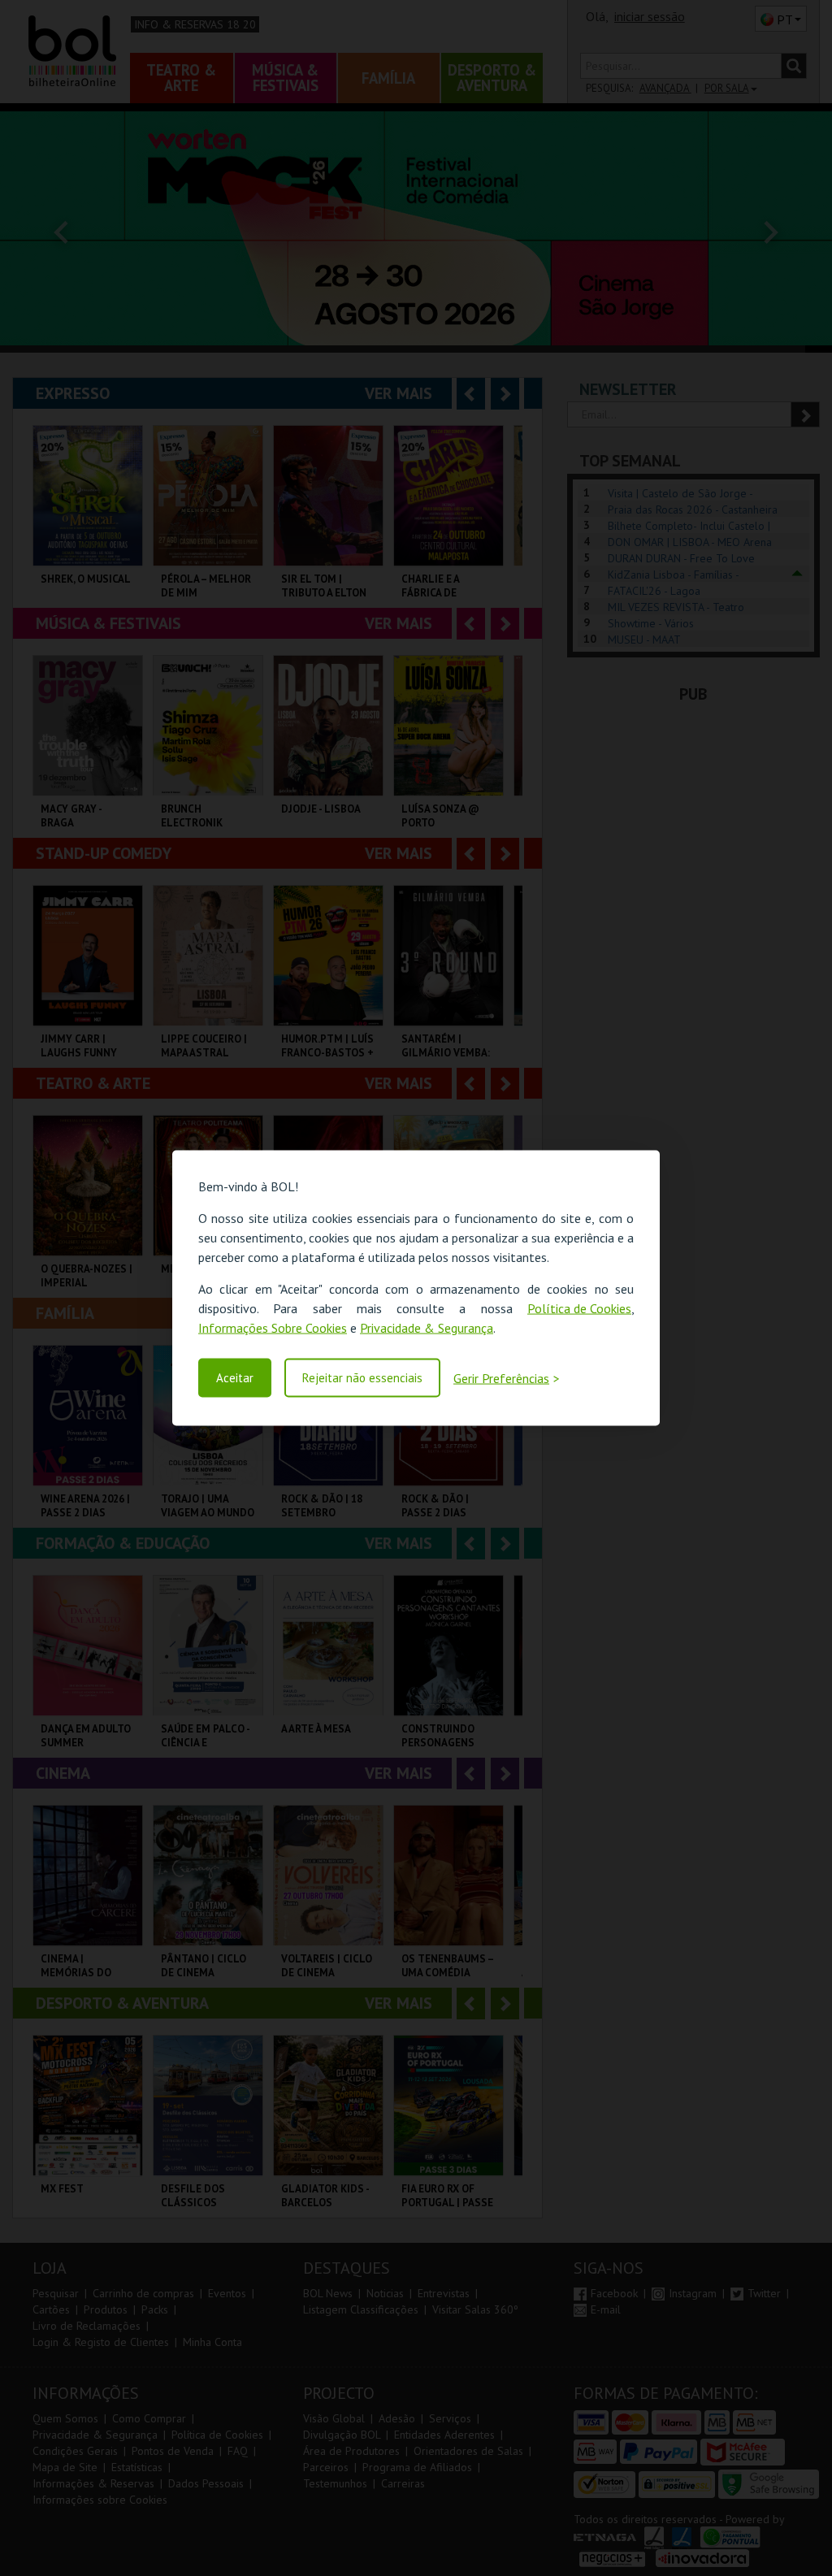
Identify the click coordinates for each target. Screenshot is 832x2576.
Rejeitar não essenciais (362, 1378)
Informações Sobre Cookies (273, 1328)
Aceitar (235, 1378)
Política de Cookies (579, 1308)
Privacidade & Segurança (427, 1328)
